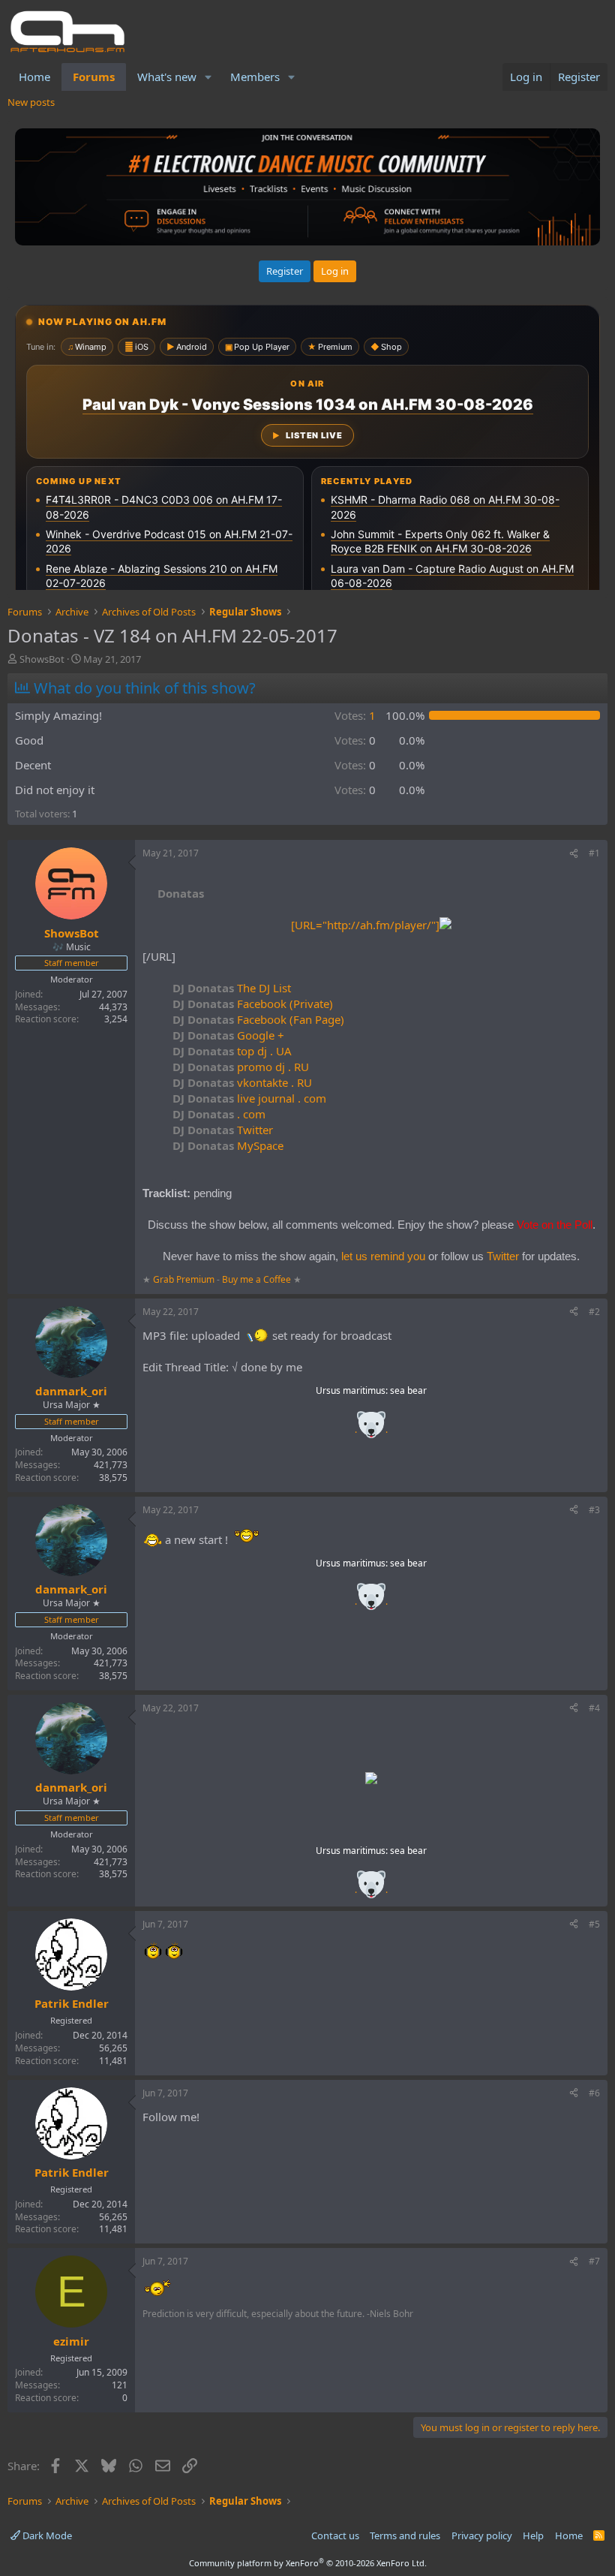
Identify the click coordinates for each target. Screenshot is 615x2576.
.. (371, 1429)
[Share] (574, 854)
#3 (594, 1510)
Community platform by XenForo (308, 2563)
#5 (594, 1924)
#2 (594, 1312)
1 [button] (355, 715)
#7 (594, 2261)
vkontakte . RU (242, 1082)
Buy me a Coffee (256, 1279)
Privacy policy (482, 2535)
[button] (208, 77)
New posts (31, 102)
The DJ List (232, 988)
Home (34, 77)
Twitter (223, 1130)
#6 (594, 2093)
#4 (594, 1708)
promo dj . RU (241, 1067)
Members (255, 77)
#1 (594, 853)
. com (219, 1114)
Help (533, 2535)
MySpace (228, 1145)
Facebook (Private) (253, 1004)
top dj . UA (232, 1051)
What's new (167, 77)
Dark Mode (46, 2535)
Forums (94, 77)
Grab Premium (185, 1279)
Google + (228, 1035)
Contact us (335, 2535)
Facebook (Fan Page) (258, 1019)
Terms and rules (405, 2535)
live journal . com (249, 1098)
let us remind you (383, 1256)
